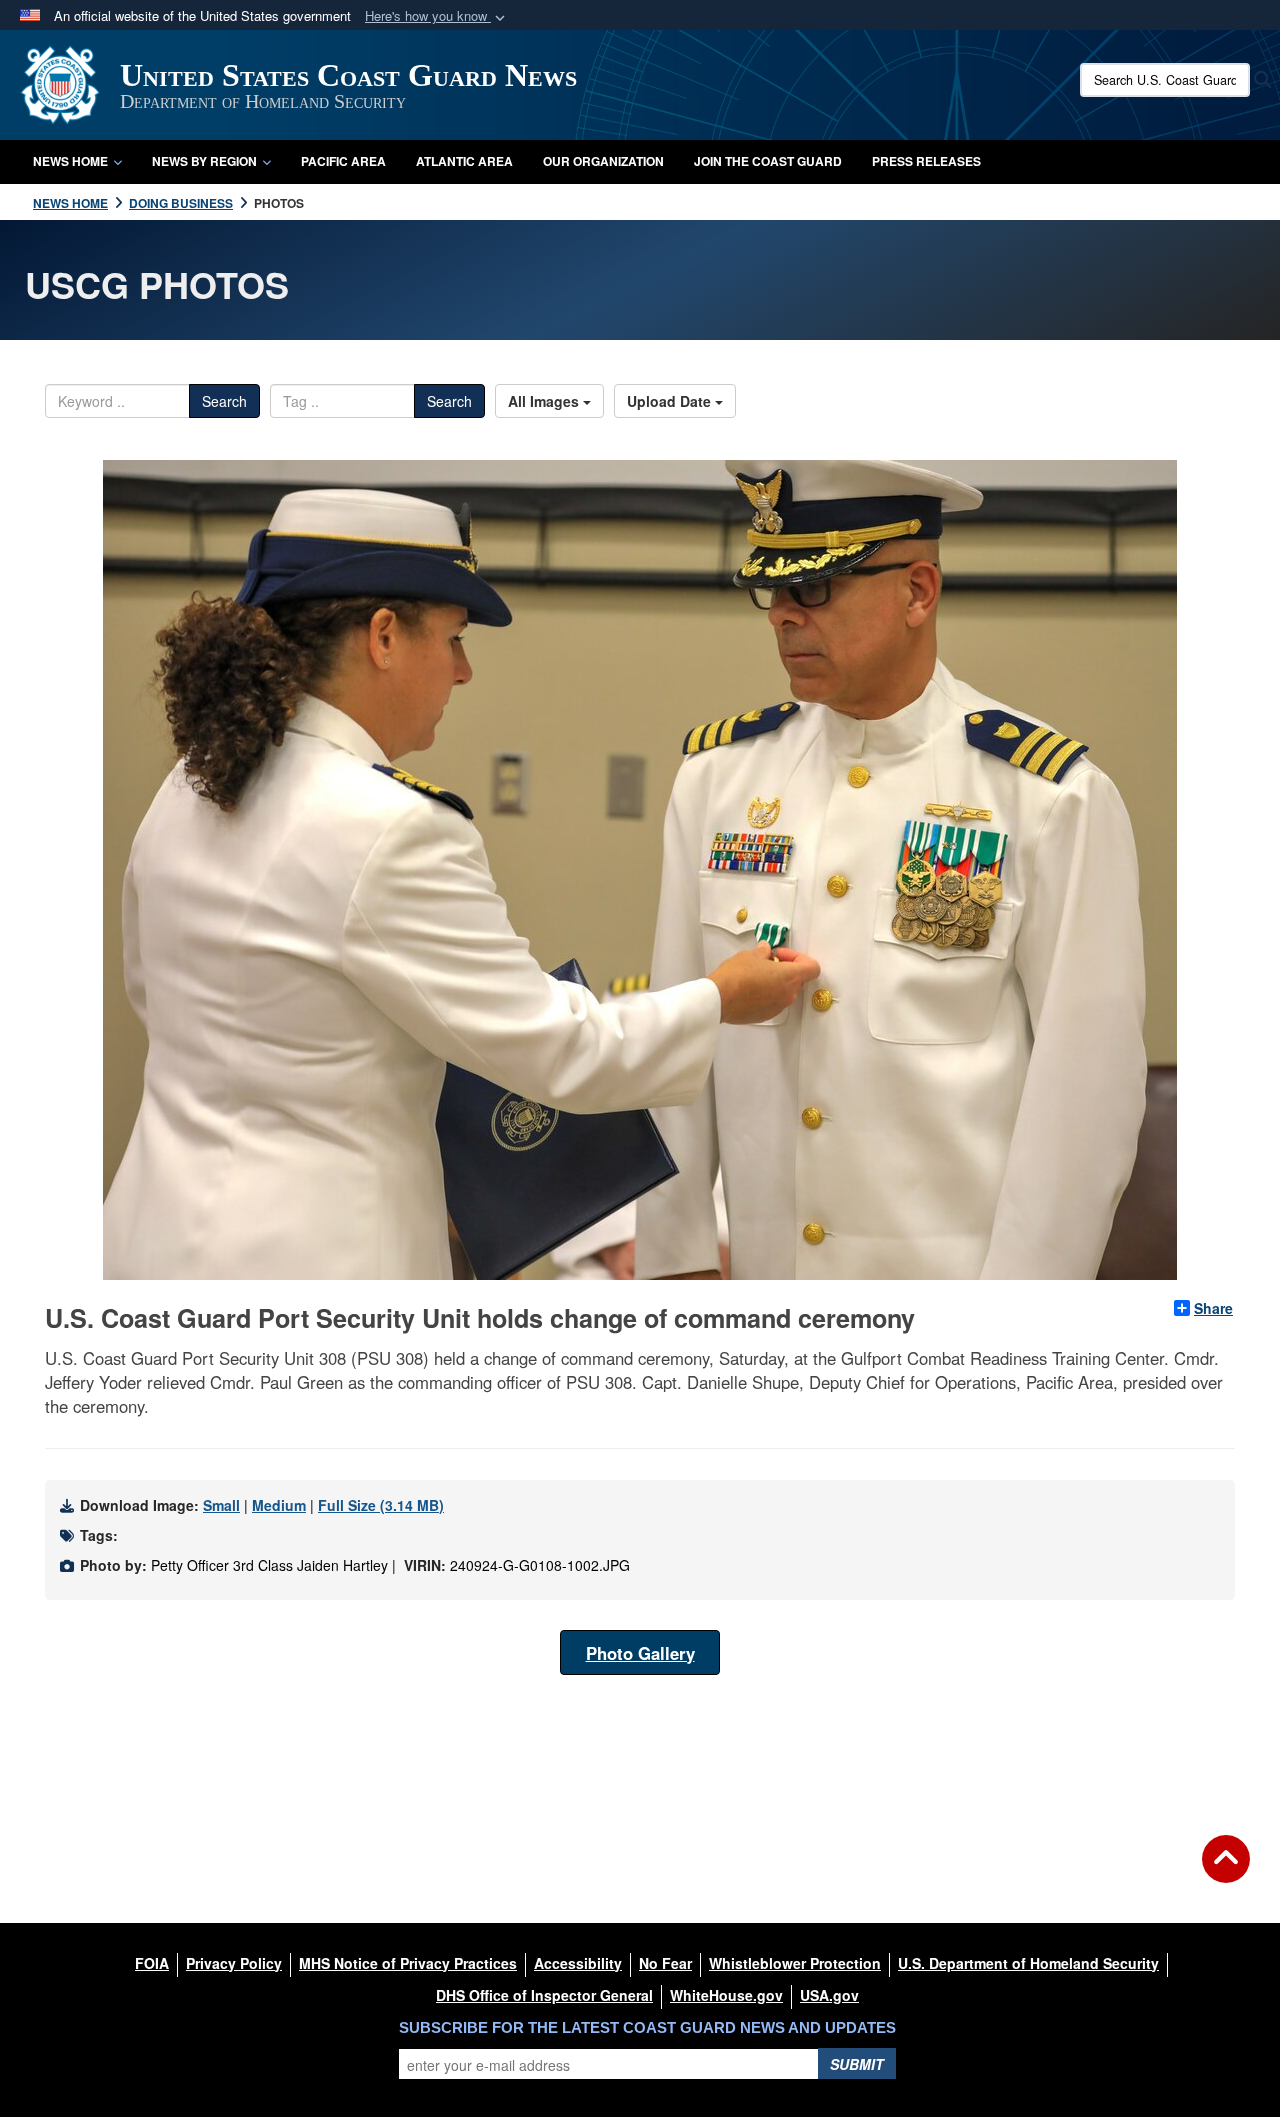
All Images (545, 401)
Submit (857, 2064)
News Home (70, 161)
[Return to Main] (1226, 1871)
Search (224, 401)
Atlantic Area (464, 161)
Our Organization (603, 161)
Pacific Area (343, 161)
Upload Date (671, 401)
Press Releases (926, 161)
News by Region (204, 161)
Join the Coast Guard (768, 161)
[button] (437, 16)
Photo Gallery (640, 1653)
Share (1213, 1308)
